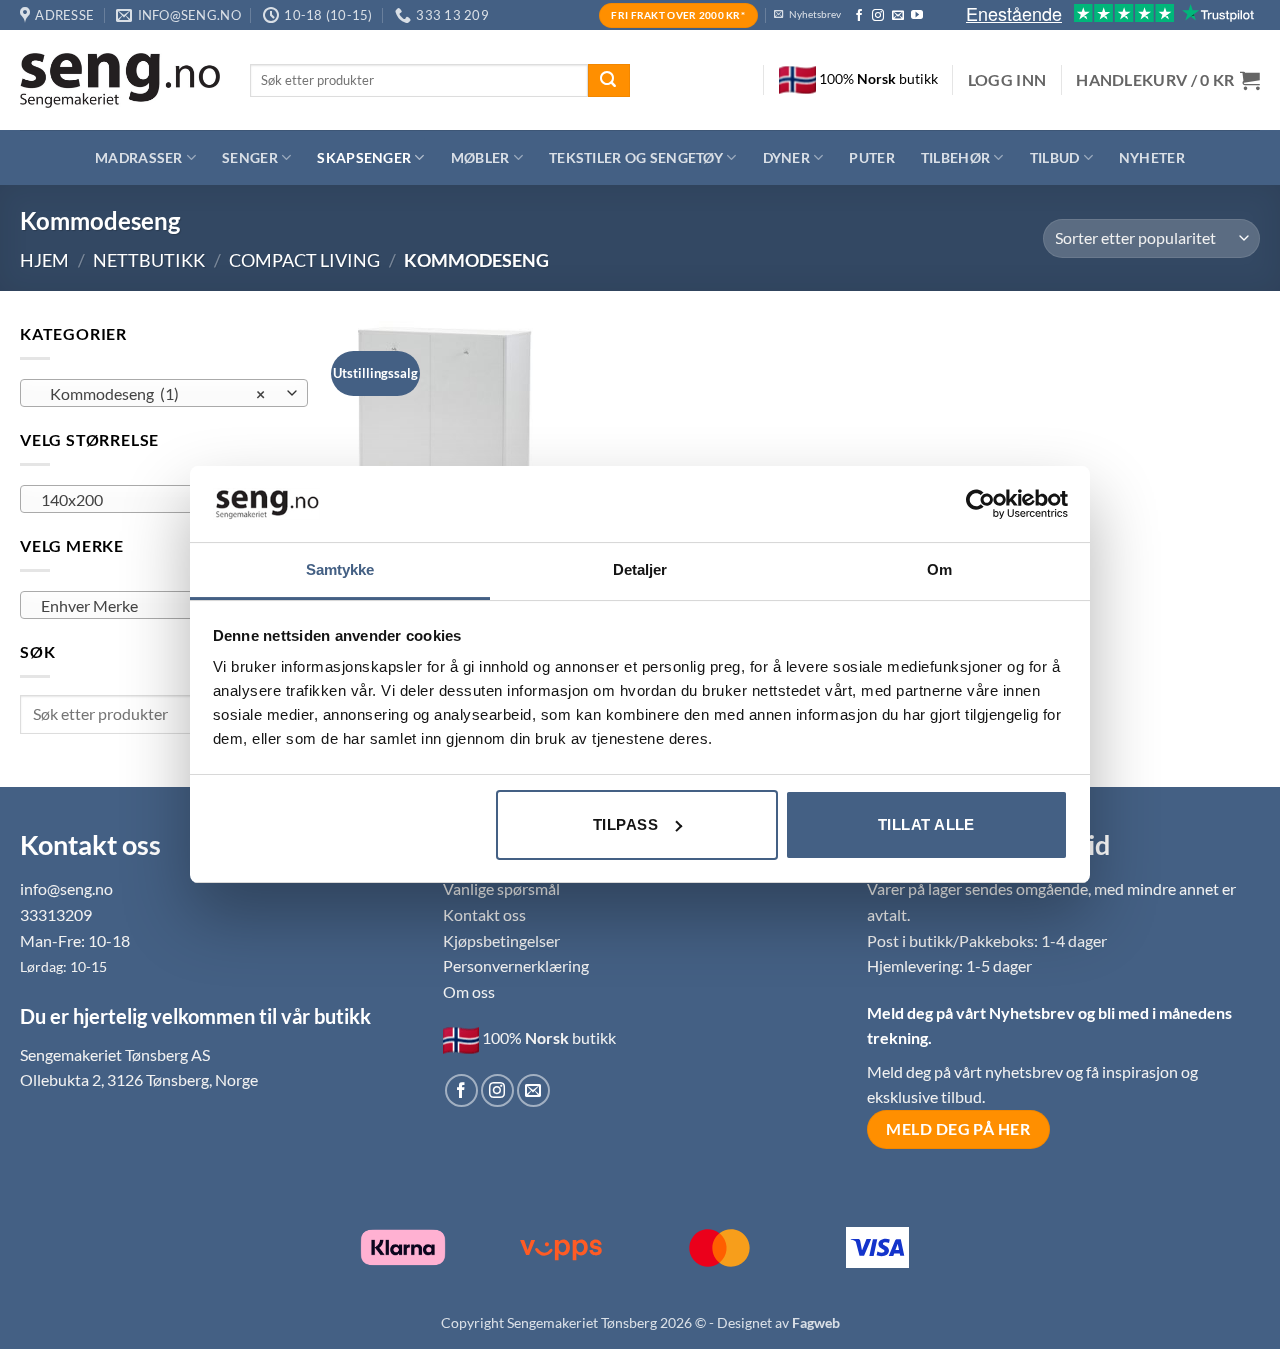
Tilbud (1055, 157)
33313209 (56, 914)
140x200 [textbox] (153, 500)
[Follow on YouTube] (917, 16)
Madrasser (139, 157)
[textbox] (159, 606)
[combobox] (164, 393)
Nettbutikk (149, 260)
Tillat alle (926, 824)
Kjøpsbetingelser (501, 940)
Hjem (44, 260)
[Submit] (609, 81)
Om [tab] (939, 569)
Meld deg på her (958, 1129)
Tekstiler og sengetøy (636, 157)
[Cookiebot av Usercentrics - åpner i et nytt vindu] (980, 504)
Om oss (469, 991)
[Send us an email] (898, 16)
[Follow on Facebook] (859, 16)
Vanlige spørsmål (501, 888)
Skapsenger (364, 157)
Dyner (786, 157)
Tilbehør (955, 157)
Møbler (480, 157)
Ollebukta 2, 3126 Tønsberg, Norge (139, 1079)
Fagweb (816, 1322)
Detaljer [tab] (640, 569)
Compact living (304, 260)
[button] (1007, 80)
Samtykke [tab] (340, 569)
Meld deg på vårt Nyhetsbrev (972, 1012)
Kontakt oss (484, 914)
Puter (871, 157)
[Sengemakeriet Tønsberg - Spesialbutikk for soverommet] (120, 80)
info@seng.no (66, 888)
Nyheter (1152, 157)
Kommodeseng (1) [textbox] (153, 394)
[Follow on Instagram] (878, 16)
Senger (250, 157)
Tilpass (625, 824)
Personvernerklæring (516, 965)
